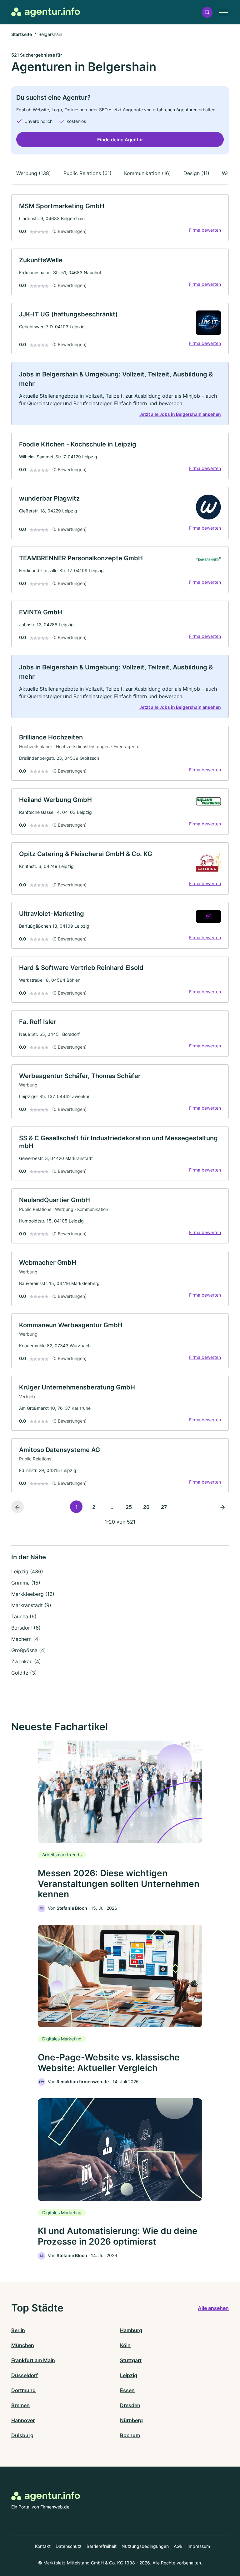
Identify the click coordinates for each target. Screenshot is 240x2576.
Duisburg (22, 2435)
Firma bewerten (205, 230)
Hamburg (131, 2330)
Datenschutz (69, 2546)
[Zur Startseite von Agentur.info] (46, 12)
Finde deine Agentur (120, 140)
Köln (125, 2345)
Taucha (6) (24, 1616)
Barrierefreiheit (102, 2546)
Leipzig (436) (27, 1571)
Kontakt (43, 2546)
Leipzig (129, 2375)
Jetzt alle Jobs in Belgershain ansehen (180, 414)
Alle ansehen (213, 2308)
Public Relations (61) (87, 173)
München (23, 2345)
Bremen (20, 2405)
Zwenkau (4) (26, 1661)
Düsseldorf (25, 2375)
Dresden (130, 2405)
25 (129, 1507)
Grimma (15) (26, 1583)
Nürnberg (131, 2420)
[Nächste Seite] (222, 1507)
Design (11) (196, 173)
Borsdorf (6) (26, 1628)
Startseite (22, 34)
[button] (207, 12)
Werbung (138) (34, 173)
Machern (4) (26, 1639)
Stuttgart (131, 2360)
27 (164, 1507)
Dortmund (23, 2390)
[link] (120, 218)
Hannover (23, 2420)
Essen (127, 2390)
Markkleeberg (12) (33, 1594)
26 (146, 1507)
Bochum (130, 2435)
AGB (178, 2546)
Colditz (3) (24, 1673)
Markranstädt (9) (31, 1605)
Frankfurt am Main (33, 2360)
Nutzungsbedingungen (145, 2546)
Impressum (199, 2546)
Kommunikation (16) (147, 173)
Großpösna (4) (29, 1650)
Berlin (18, 2330)
